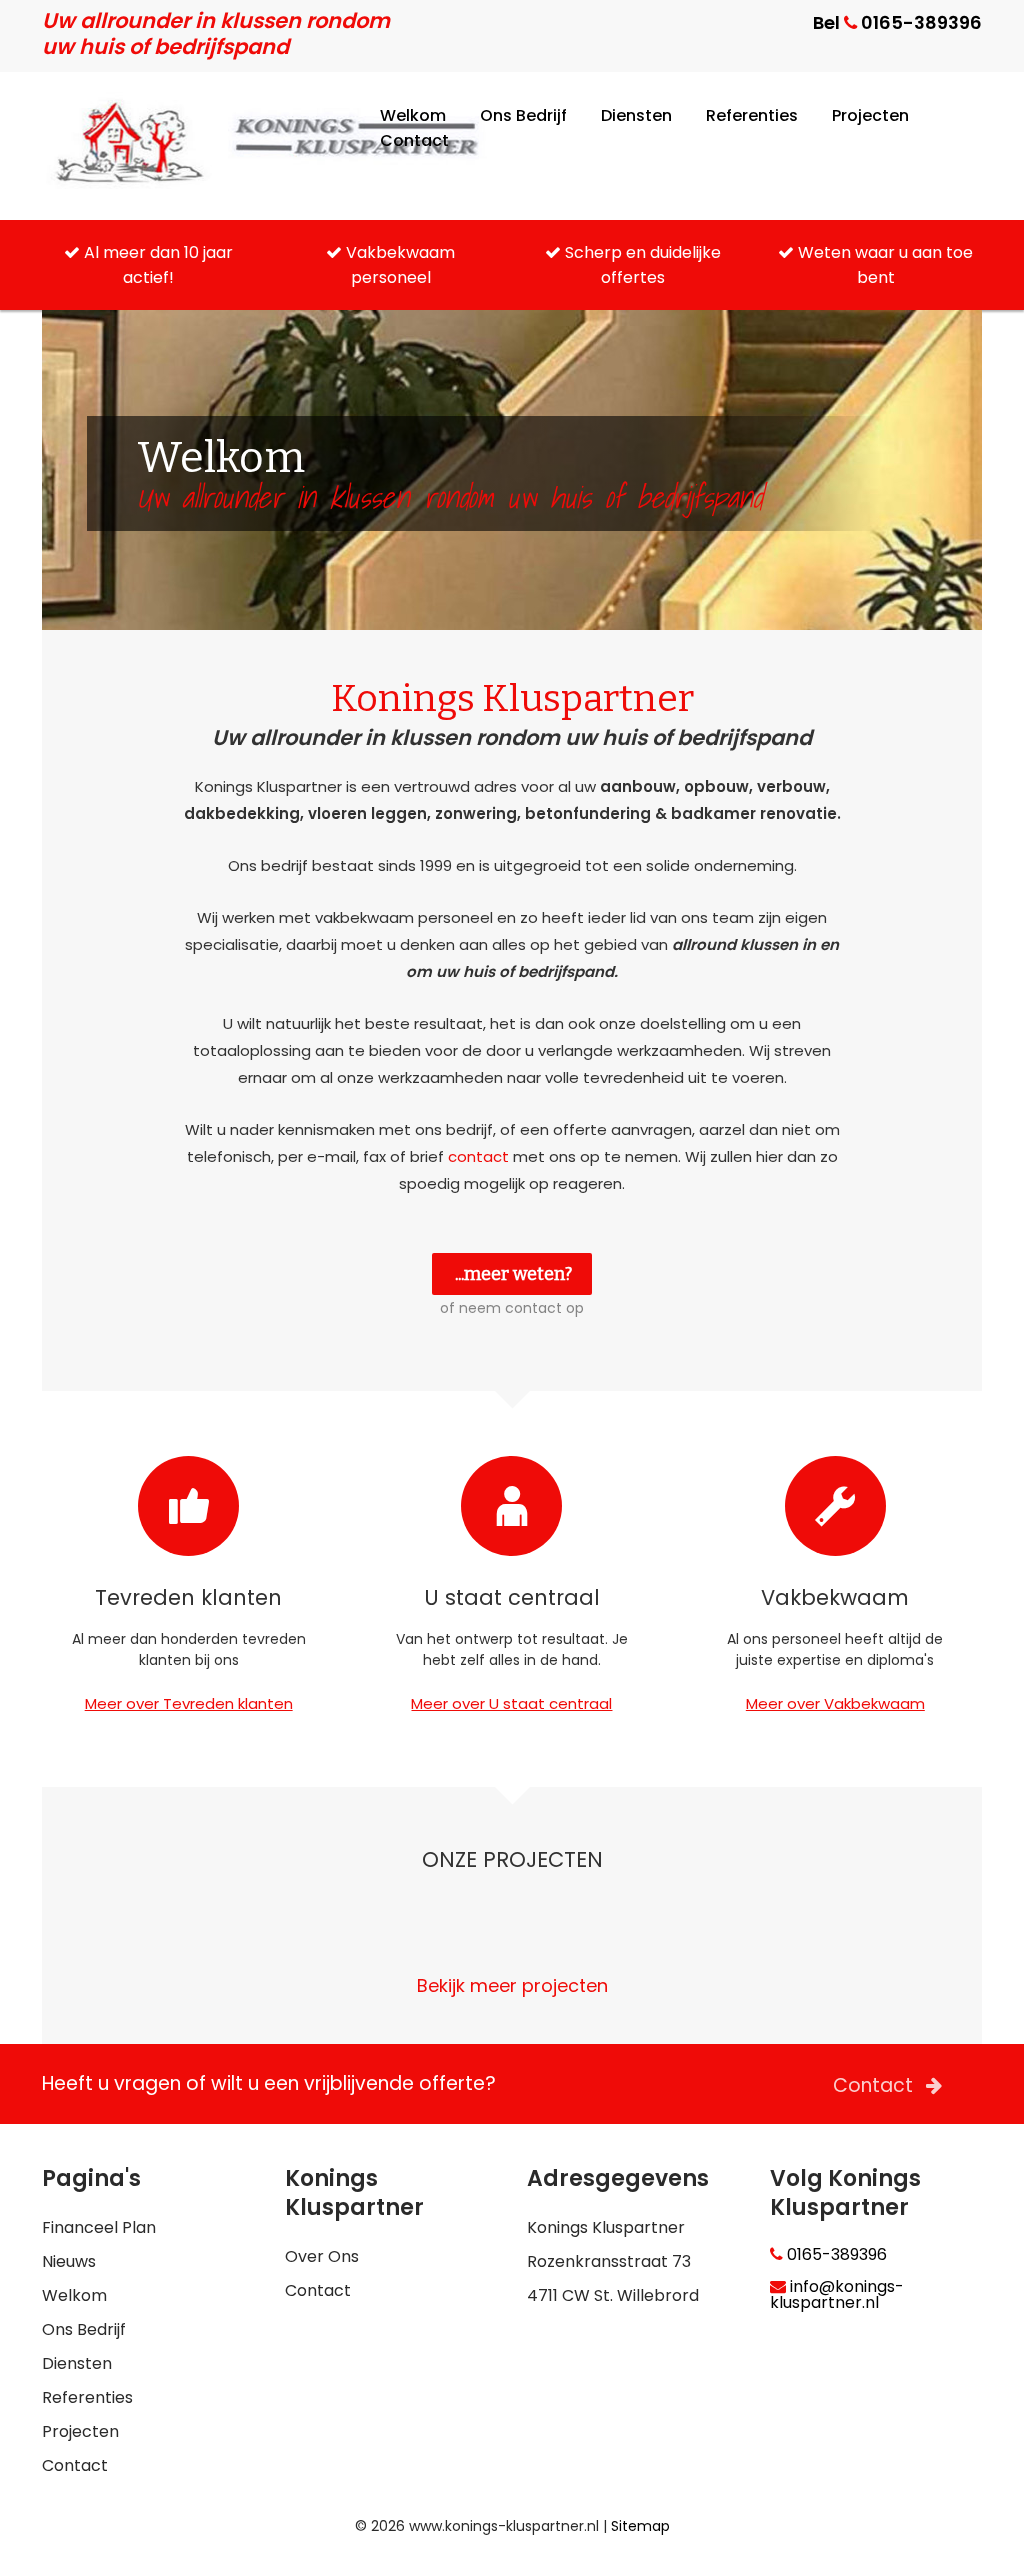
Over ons (322, 2256)
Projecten (870, 115)
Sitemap (640, 2526)
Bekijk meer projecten (512, 1986)
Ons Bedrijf (523, 115)
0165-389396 (835, 2255)
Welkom (413, 115)
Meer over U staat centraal (511, 1704)
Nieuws (69, 2261)
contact (478, 1156)
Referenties (752, 115)
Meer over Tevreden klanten (189, 1704)
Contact (414, 140)
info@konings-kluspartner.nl (837, 2295)
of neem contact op (512, 1308)
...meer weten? (513, 1274)
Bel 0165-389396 (897, 22)
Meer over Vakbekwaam (835, 1704)
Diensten (636, 115)
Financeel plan (99, 2227)
